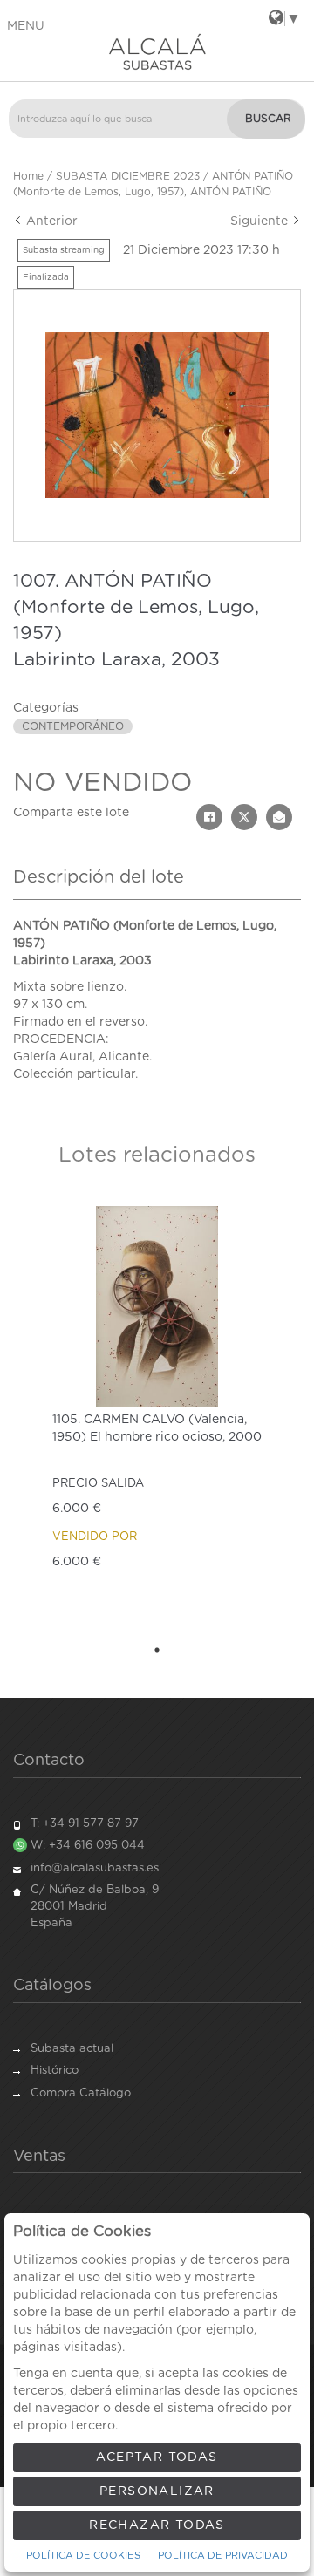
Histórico (55, 2071)
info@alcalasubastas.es (95, 1868)
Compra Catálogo (81, 2093)
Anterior (50, 221)
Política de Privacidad (223, 2556)
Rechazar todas (157, 2525)
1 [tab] (157, 1650)
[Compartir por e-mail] (279, 817)
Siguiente (261, 221)
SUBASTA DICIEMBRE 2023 (128, 176)
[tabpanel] (157, 1415)
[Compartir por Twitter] (244, 817)
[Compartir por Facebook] (209, 817)
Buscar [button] (268, 119)
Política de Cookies (83, 2556)
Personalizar (157, 2491)
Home (28, 176)
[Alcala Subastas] (157, 51)
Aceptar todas (157, 2457)
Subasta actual (72, 2049)
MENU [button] (26, 26)
